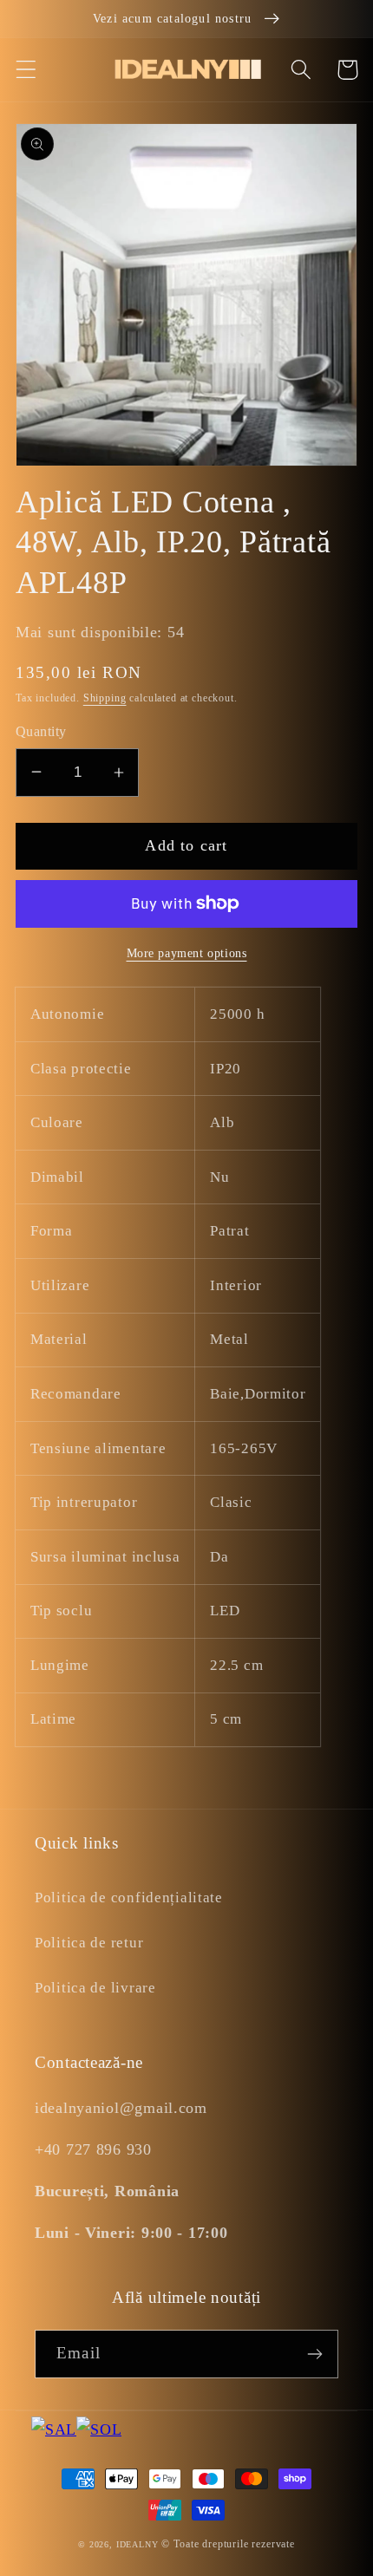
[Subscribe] (314, 2354)
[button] (26, 70)
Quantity (41, 731)
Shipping (105, 698)
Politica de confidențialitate (129, 1898)
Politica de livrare (95, 1988)
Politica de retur (89, 1943)
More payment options (187, 953)
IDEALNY (137, 2544)
